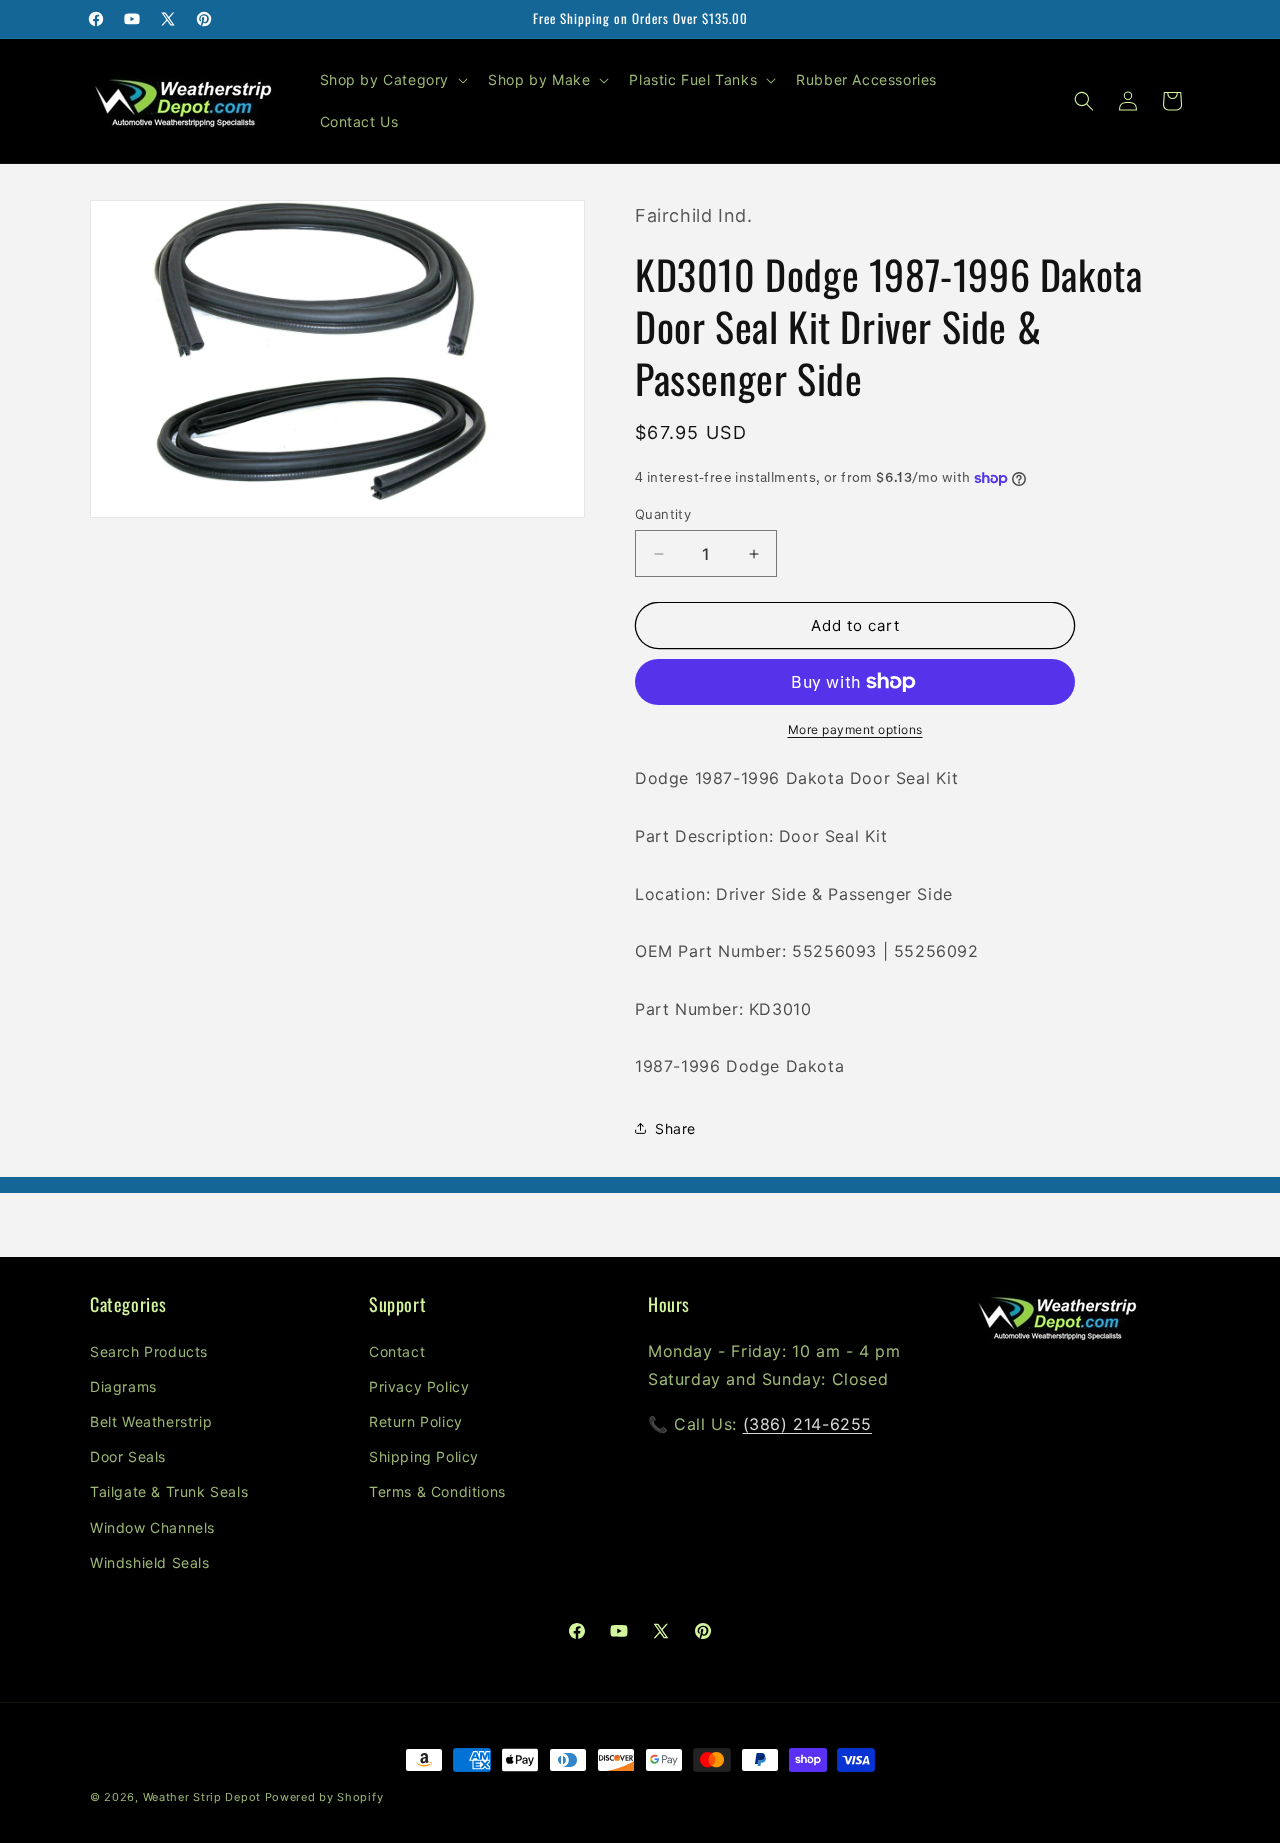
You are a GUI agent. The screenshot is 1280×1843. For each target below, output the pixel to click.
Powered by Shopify (324, 1797)
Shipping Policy (424, 1456)
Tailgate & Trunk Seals (169, 1491)
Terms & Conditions (437, 1491)
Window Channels (152, 1527)
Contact (397, 1351)
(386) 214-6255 (807, 1424)
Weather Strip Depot (202, 1797)
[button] (392, 80)
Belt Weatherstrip (151, 1421)
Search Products (149, 1351)
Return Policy (416, 1421)
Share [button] (675, 1128)
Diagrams (123, 1386)
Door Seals (128, 1456)
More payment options (855, 729)
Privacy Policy (419, 1386)
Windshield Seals (150, 1562)
